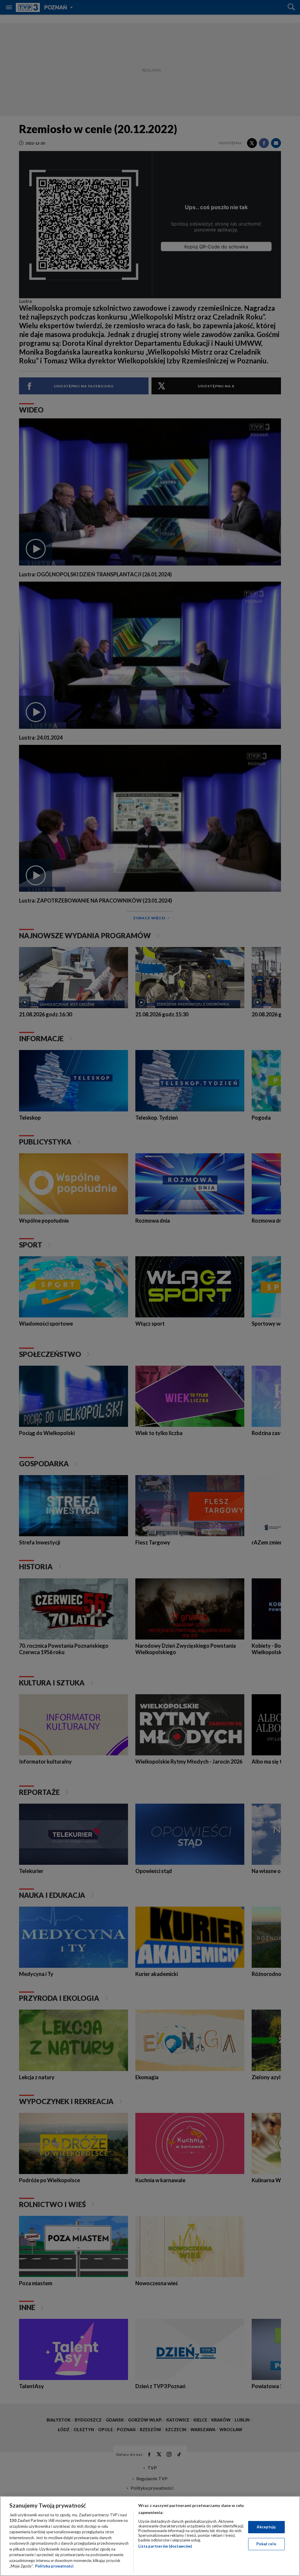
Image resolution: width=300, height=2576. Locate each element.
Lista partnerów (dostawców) (165, 2546)
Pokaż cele (266, 2544)
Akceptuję (266, 2527)
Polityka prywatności (54, 2566)
